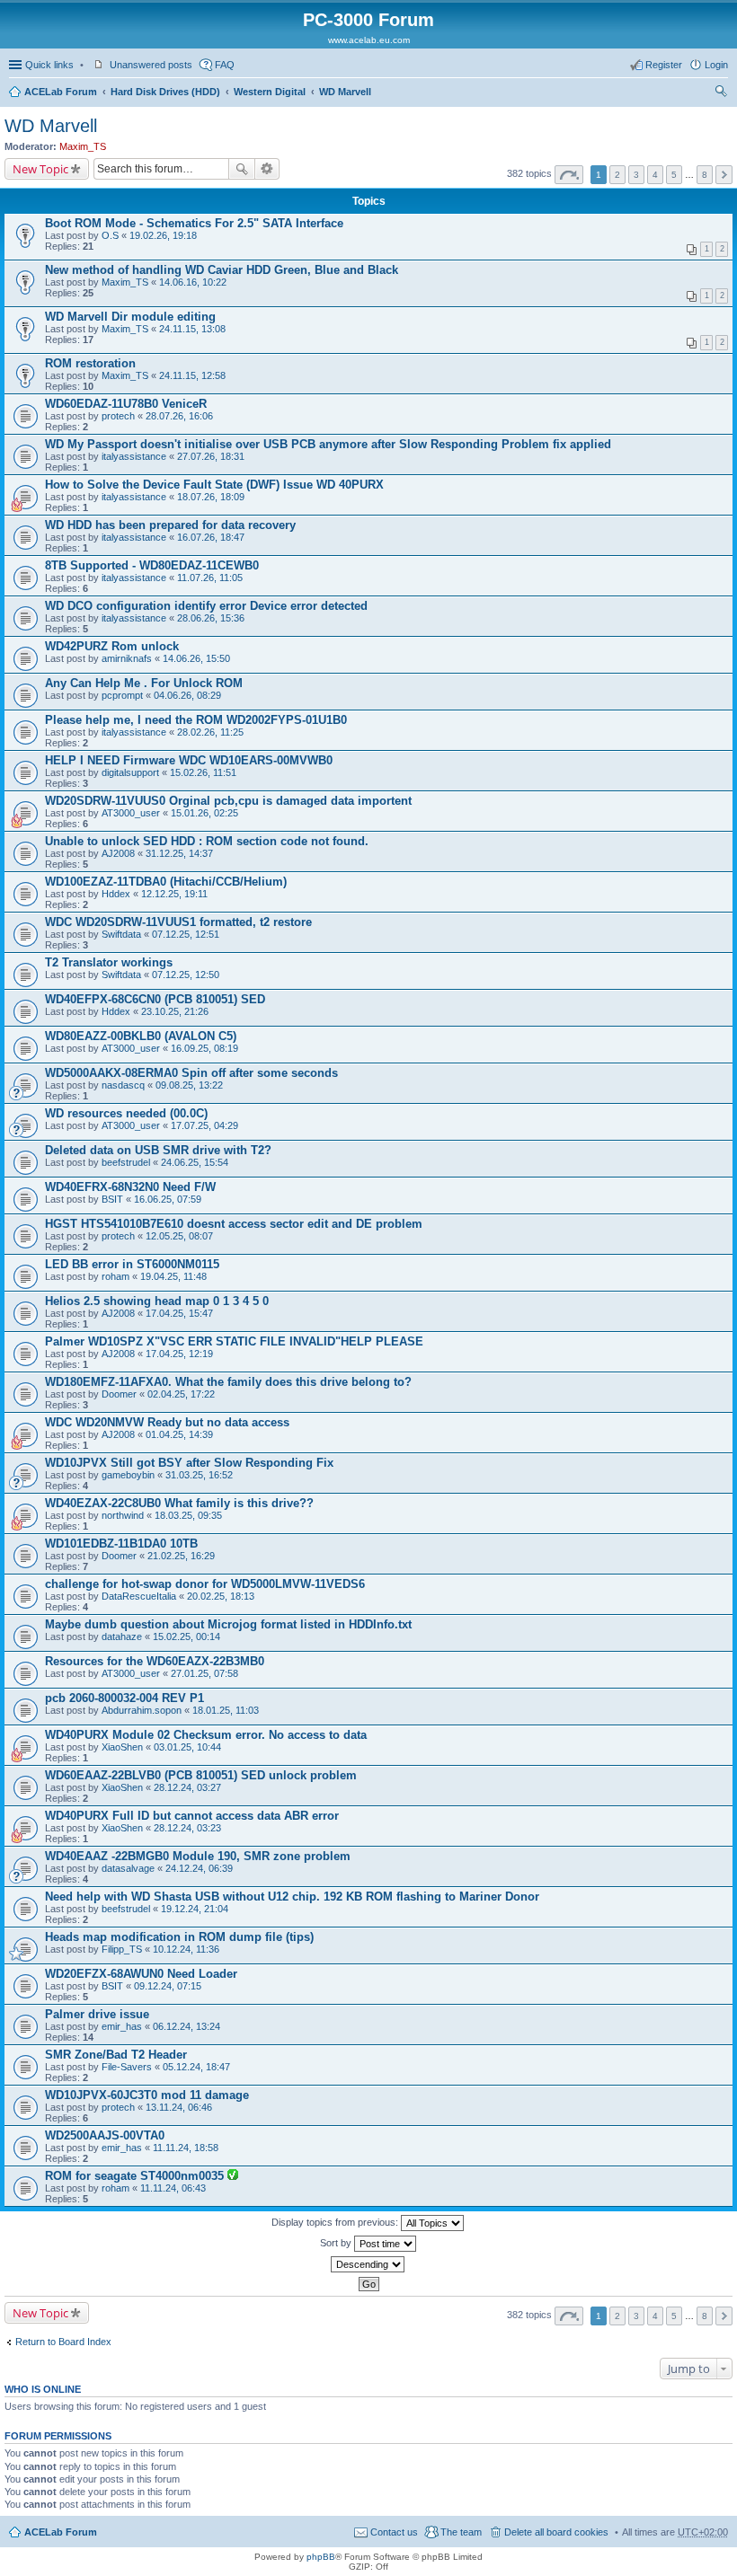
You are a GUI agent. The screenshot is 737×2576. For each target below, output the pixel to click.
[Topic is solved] (233, 2176)
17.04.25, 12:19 (179, 1354)
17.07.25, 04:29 (204, 1125)
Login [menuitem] (716, 65)
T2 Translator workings (109, 962)
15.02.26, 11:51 (203, 772)
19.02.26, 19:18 (163, 235)
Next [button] (724, 175)
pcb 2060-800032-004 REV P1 (124, 1698)
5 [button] (674, 175)
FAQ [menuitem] (225, 65)
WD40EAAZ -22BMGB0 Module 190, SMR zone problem (198, 1856)
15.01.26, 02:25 (204, 813)
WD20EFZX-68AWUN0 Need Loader (141, 1974)
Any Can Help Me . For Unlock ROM (144, 683)
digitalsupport (130, 772)
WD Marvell (345, 92)
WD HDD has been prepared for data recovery (170, 525)
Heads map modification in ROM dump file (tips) (179, 1937)
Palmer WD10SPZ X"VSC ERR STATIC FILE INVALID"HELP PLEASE (234, 1341)
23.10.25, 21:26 (175, 1011)
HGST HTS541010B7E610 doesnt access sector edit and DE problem (234, 1224)
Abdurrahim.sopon (142, 1710)
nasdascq (123, 1085)
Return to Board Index (63, 2342)
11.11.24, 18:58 (186, 2148)
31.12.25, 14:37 (179, 853)
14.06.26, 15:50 (196, 658)
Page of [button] (569, 175)
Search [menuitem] (721, 93)
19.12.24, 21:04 (195, 1909)
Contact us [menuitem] (394, 2532)
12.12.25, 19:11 (174, 894)
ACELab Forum (61, 92)
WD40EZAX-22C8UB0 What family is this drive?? (179, 1503)
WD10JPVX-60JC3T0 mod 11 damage (147, 2095)
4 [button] (655, 175)
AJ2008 (118, 853)
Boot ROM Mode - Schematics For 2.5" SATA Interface (194, 223)
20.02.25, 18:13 (221, 1596)
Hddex (116, 894)
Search (242, 169)
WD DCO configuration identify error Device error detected (206, 606)
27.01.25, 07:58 (204, 1673)
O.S (110, 235)
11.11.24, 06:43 (173, 2188)
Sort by (337, 2243)
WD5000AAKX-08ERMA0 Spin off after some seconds (191, 1073)
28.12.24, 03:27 (187, 1787)
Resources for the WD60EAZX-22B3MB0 (155, 1661)
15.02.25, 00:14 (186, 1636)
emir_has (122, 2026)
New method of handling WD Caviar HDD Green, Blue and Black (222, 270)
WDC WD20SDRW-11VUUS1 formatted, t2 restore (178, 922)
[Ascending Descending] (368, 2264)
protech (118, 416)
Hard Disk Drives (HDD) (165, 92)
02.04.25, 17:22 (181, 1394)
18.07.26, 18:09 (211, 497)
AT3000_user (131, 813)
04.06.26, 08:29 (187, 695)
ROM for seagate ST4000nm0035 (136, 2176)
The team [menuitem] (461, 2532)
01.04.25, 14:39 (179, 1434)
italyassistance (134, 456)
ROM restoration (90, 363)
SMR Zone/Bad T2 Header (116, 2055)
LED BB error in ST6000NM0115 (132, 1264)
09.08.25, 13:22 (189, 1085)
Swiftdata (121, 934)
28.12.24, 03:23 (187, 1828)
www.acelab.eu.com (369, 40)
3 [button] (636, 175)
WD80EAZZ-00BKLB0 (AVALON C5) (141, 1036)
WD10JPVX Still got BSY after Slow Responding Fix (189, 1463)
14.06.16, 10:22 (193, 282)
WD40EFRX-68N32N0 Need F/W (130, 1187)
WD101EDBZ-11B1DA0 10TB (121, 1544)
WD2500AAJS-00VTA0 (105, 2135)
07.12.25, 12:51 (186, 934)
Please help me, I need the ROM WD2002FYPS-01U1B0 (196, 720)
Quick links (49, 65)
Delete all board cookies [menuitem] (556, 2532)
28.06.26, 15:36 (211, 618)
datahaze (122, 1636)
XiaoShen (122, 1747)
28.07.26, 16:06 (179, 416)
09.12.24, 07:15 (168, 1986)
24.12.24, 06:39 (199, 1868)
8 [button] (705, 175)
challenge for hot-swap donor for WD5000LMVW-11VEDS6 (205, 1584)
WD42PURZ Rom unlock (112, 646)
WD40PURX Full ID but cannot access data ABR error (192, 1816)
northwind (123, 1515)
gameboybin (128, 1475)
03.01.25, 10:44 (187, 1747)
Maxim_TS (83, 146)
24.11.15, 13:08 (192, 329)
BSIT (112, 1199)
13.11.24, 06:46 (179, 2107)
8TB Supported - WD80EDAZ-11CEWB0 (152, 565)
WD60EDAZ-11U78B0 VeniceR (126, 404)
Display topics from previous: (336, 2222)
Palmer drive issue (97, 2014)
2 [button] (617, 175)
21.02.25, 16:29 (181, 1556)
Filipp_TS (122, 1949)
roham (115, 1276)
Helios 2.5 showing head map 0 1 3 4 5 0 (157, 1301)
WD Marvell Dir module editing (130, 317)
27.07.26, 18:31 (211, 456)
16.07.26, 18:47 (211, 537)
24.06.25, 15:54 (195, 1162)
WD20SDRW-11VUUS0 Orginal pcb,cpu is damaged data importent (228, 801)
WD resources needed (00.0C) (126, 1113)
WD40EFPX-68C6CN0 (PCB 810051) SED (155, 999)
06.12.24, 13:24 (186, 2026)
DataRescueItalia (139, 1596)
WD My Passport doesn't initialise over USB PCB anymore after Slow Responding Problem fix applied (328, 444)
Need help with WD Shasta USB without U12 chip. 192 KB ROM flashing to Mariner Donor (292, 1897)
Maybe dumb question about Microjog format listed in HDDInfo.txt (228, 1624)
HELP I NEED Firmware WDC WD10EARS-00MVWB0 (189, 760)
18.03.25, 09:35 (188, 1515)
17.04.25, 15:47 (179, 1313)
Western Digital (270, 92)
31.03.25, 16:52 (199, 1475)
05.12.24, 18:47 (196, 2067)
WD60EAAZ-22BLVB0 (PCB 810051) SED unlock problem (201, 1775)
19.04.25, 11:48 (173, 1276)
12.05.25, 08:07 (179, 1236)
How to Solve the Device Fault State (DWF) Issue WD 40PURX (214, 485)
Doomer (119, 1394)
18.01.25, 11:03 (226, 1710)
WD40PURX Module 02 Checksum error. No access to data (206, 1735)
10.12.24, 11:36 (186, 1949)
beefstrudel (126, 1162)
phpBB (321, 2557)
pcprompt (122, 695)
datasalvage (128, 1868)
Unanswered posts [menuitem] (151, 65)
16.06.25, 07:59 (168, 1199)
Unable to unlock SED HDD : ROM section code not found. (207, 841)
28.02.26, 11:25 (210, 732)
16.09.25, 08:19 (204, 1048)
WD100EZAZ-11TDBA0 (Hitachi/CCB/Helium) (166, 882)
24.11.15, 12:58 (192, 375)
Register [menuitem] (664, 65)
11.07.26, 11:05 (210, 578)
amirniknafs (127, 658)
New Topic (40, 169)
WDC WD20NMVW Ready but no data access (167, 1422)
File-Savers (127, 2067)
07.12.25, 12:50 (186, 975)
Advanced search (267, 169)
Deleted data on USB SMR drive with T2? (158, 1150)
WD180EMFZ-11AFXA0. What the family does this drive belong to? (228, 1382)
